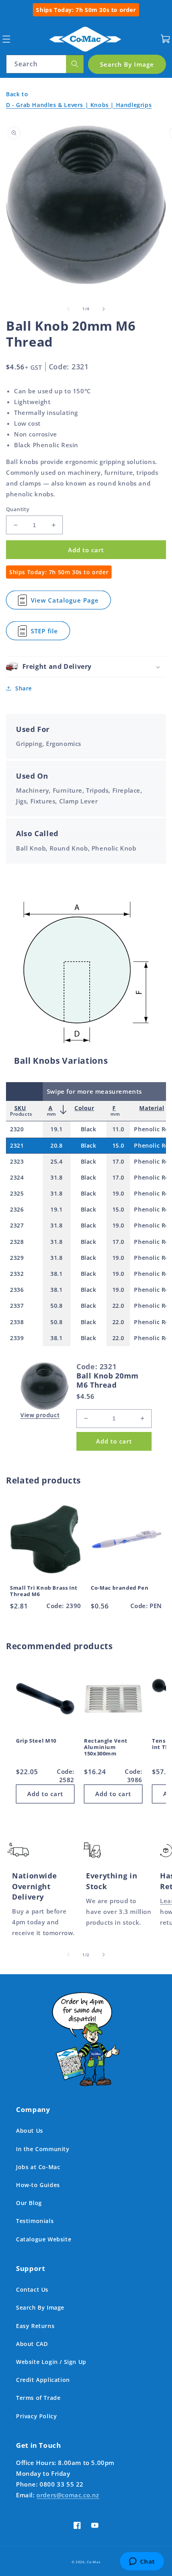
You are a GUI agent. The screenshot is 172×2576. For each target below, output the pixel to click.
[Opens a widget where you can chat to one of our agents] (142, 2562)
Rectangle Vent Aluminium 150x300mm (106, 1747)
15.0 (118, 1145)
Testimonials (35, 2221)
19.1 (56, 1129)
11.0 (118, 1129)
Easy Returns (35, 2326)
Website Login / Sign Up (51, 2362)
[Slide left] (68, 309)
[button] (6, 39)
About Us (30, 2131)
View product (40, 1415)
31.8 (56, 1177)
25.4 (56, 1161)
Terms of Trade (38, 2398)
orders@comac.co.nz (68, 2495)
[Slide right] (104, 309)
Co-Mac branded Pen (120, 1588)
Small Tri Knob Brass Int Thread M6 (44, 1591)
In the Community (43, 2149)
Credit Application (43, 2380)
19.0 (118, 1193)
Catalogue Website (44, 2239)
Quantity (18, 509)
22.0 (118, 1306)
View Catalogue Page (65, 603)
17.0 (118, 1161)
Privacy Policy (36, 2416)
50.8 (56, 1306)
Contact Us (32, 2289)
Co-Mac (94, 2562)
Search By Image (40, 2307)
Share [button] (24, 688)
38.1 (56, 1274)
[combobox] (45, 64)
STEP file (46, 634)
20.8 (56, 1145)
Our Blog (29, 2203)
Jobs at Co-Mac (38, 2167)
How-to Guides (38, 2185)
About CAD (32, 2344)
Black (89, 1129)
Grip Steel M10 (36, 1741)
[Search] (75, 64)
